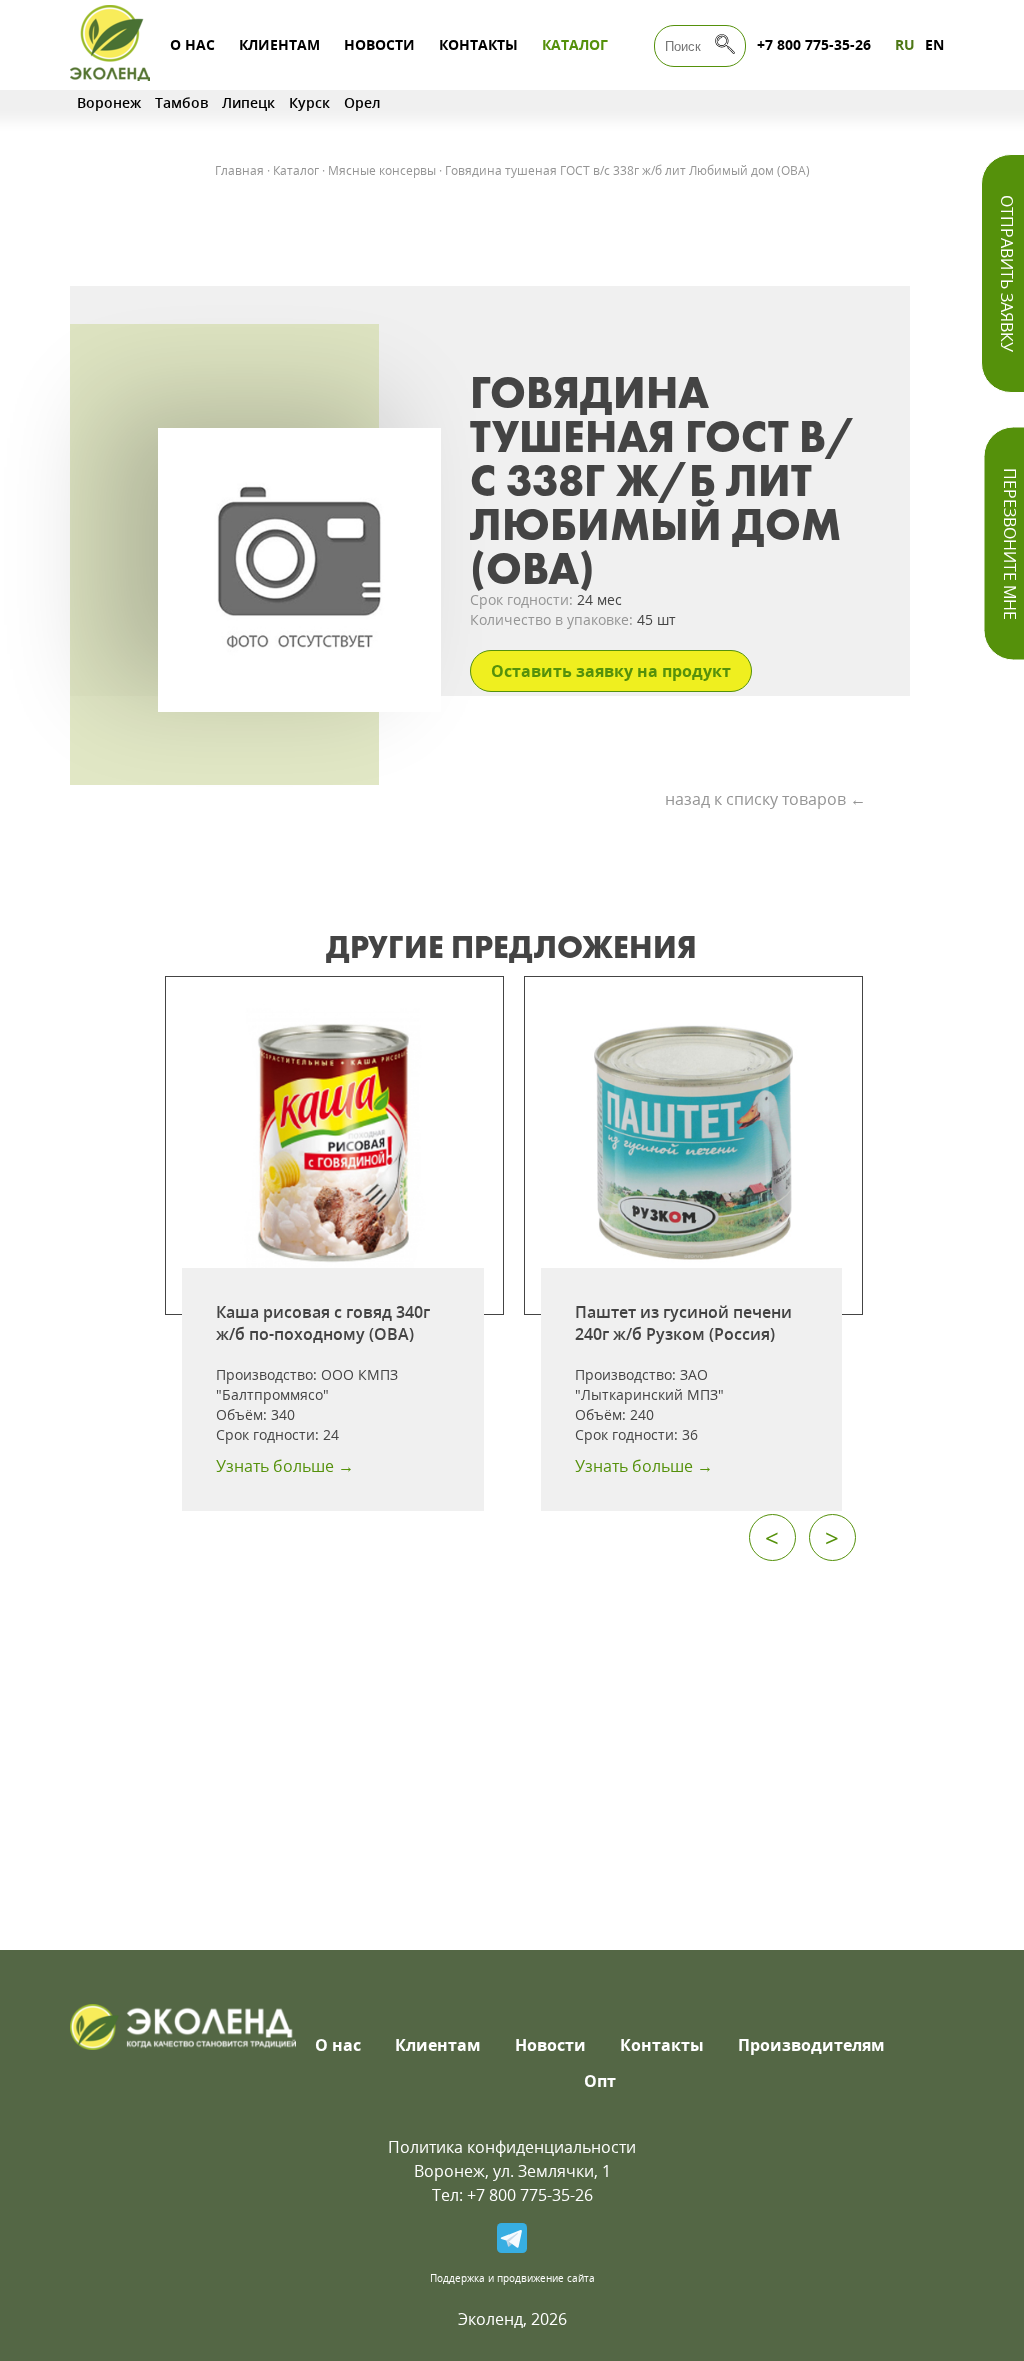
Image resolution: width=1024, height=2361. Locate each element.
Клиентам (279, 44)
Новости (379, 44)
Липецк (248, 102)
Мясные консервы (382, 170)
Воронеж (109, 102)
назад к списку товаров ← (765, 799)
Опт (600, 2081)
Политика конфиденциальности (512, 2147)
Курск (309, 102)
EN (934, 44)
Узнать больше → (285, 1466)
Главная (239, 170)
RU (905, 44)
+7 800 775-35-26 (814, 44)
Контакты (478, 44)
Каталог (575, 44)
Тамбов (181, 102)
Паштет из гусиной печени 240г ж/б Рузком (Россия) (683, 1323)
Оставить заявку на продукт (611, 671)
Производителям (811, 2045)
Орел (362, 102)
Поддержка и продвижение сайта (512, 2278)
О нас (192, 44)
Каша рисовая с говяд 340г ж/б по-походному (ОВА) (323, 1323)
